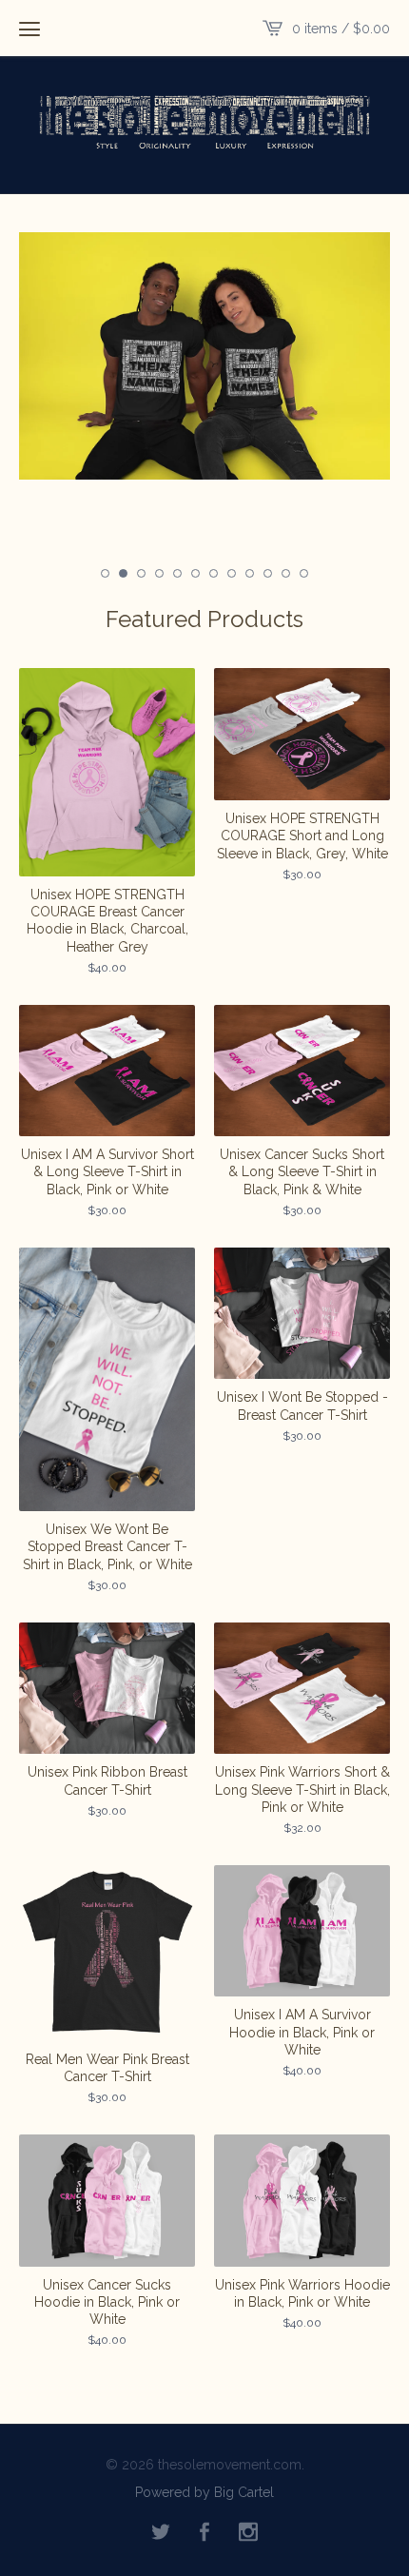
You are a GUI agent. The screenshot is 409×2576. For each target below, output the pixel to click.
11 (286, 573)
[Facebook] (204, 2533)
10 (268, 573)
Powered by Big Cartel (204, 2491)
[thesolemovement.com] (204, 123)
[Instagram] (248, 2533)
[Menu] (29, 29)
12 (304, 573)
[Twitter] (161, 2533)
